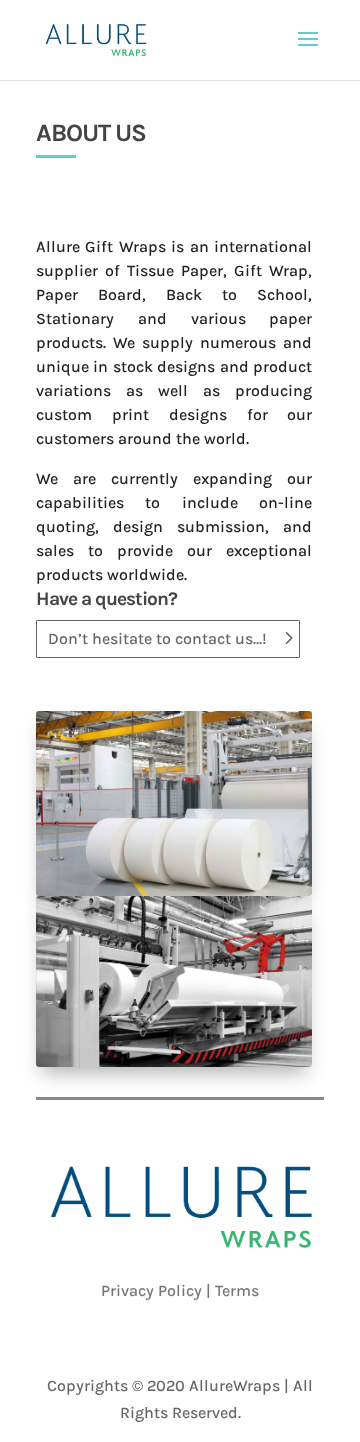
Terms (237, 1290)
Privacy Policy (151, 1290)
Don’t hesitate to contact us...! (157, 638)
